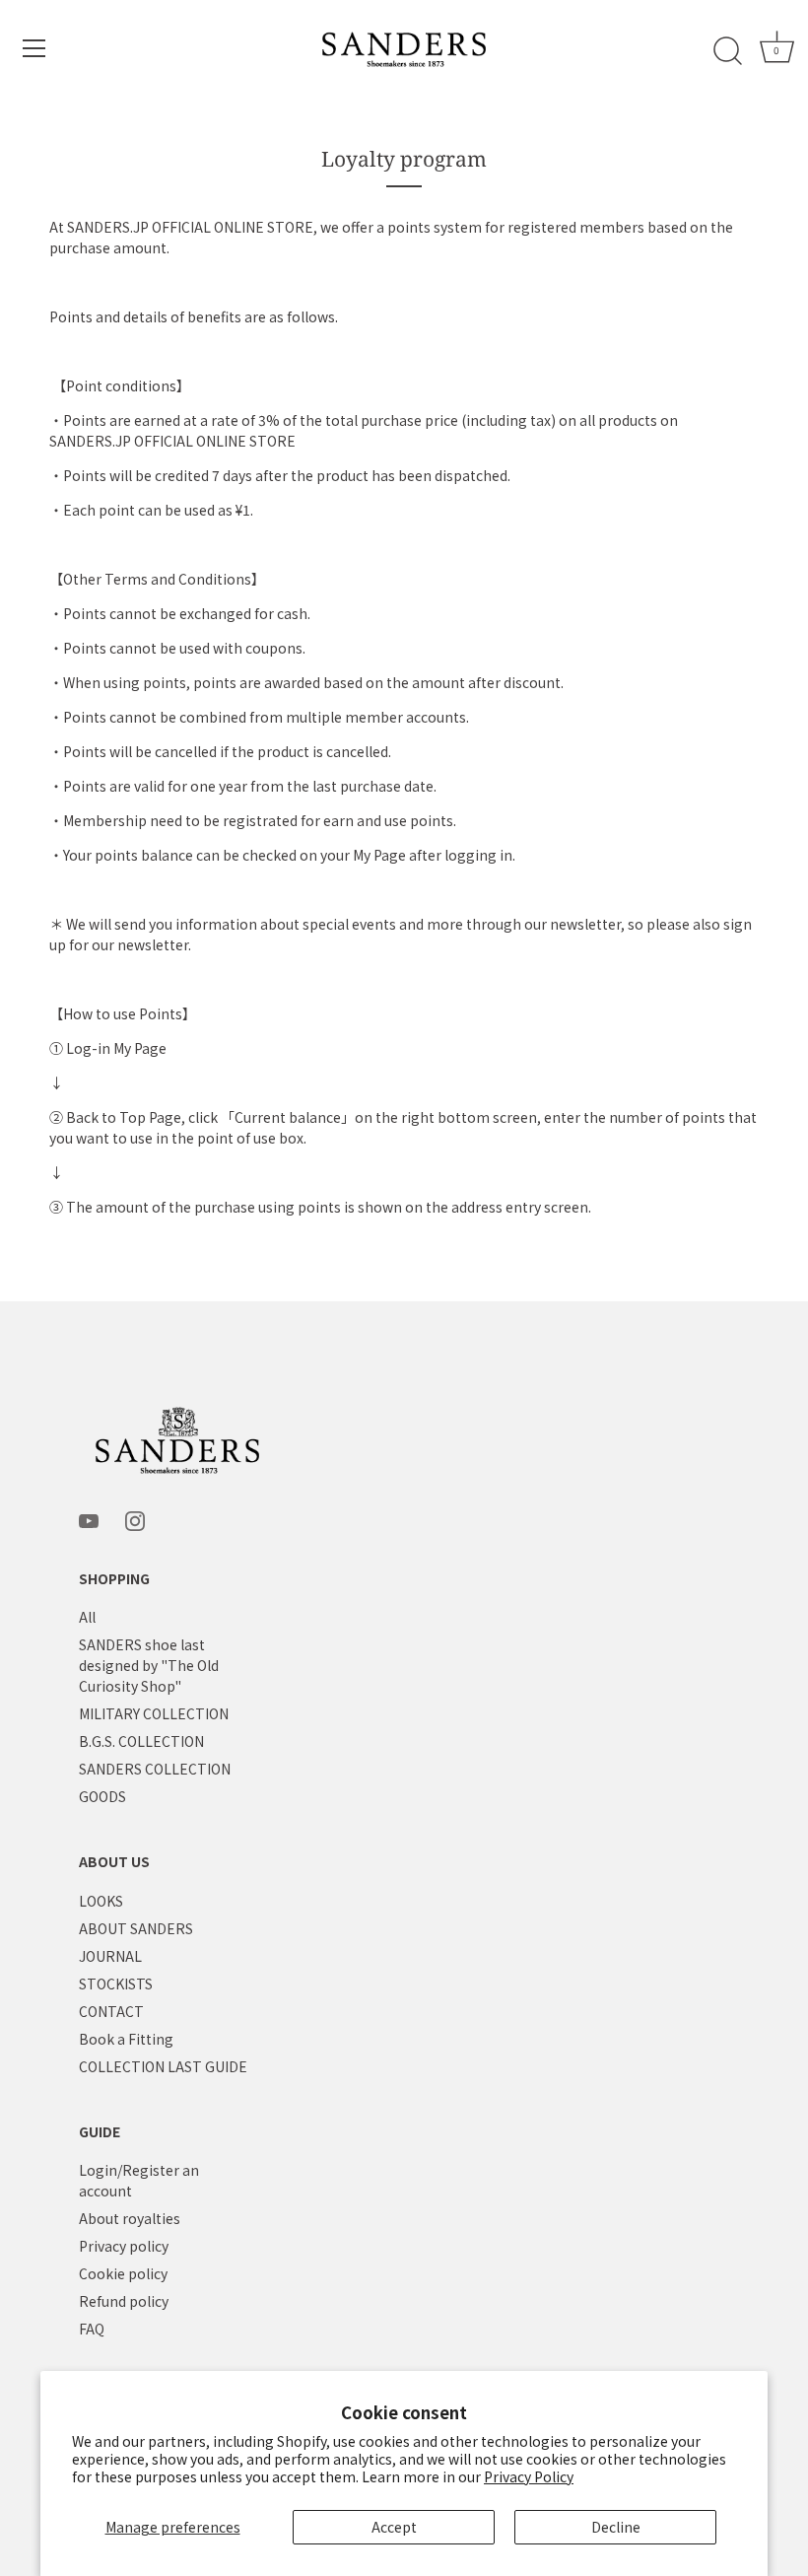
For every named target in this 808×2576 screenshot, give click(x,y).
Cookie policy (123, 2273)
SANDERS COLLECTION (155, 1769)
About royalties (130, 2218)
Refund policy (124, 2301)
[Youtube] (89, 1518)
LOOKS (101, 1901)
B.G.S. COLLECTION (141, 1741)
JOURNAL (110, 1956)
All (87, 1617)
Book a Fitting (126, 2039)
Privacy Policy (529, 2476)
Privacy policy (124, 2246)
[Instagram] (135, 1518)
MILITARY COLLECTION (154, 1713)
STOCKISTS (116, 1984)
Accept (394, 2527)
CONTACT (111, 2011)
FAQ (92, 2329)
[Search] (727, 51)
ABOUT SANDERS (136, 1928)
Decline (616, 2527)
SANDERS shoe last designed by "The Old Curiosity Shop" (149, 1665)
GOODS (102, 1796)
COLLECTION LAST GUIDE (163, 2066)
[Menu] (34, 48)
